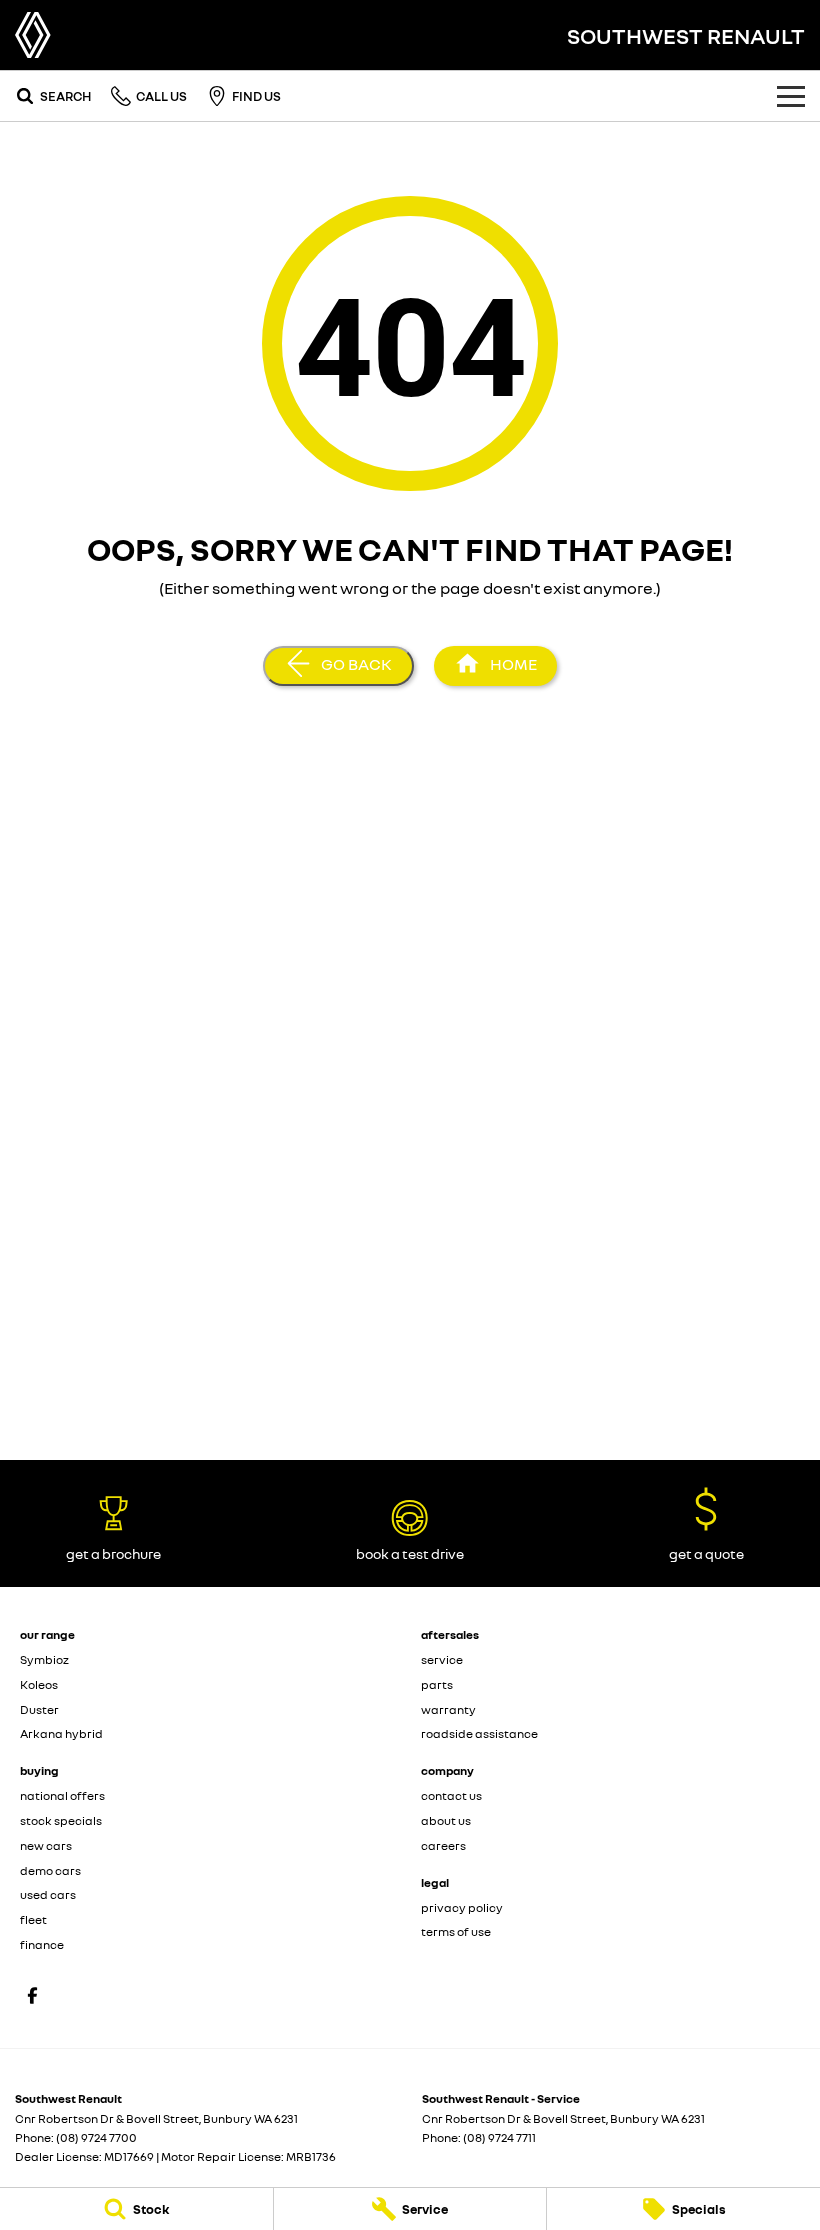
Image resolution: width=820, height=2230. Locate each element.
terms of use (456, 1931)
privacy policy (462, 1907)
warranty (448, 1709)
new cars (46, 1845)
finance (42, 1944)
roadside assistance (479, 1733)
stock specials (61, 1820)
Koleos (39, 1684)
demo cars (50, 1870)
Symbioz (44, 1659)
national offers (62, 1795)
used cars (48, 1894)
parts (437, 1684)
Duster (39, 1709)
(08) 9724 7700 (96, 2137)
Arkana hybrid (61, 1733)
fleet (33, 1919)
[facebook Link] (32, 1995)
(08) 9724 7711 (499, 2137)
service (442, 1659)
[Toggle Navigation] (791, 96)
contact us (451, 1795)
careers (443, 1845)
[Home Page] (33, 35)
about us (446, 1820)
